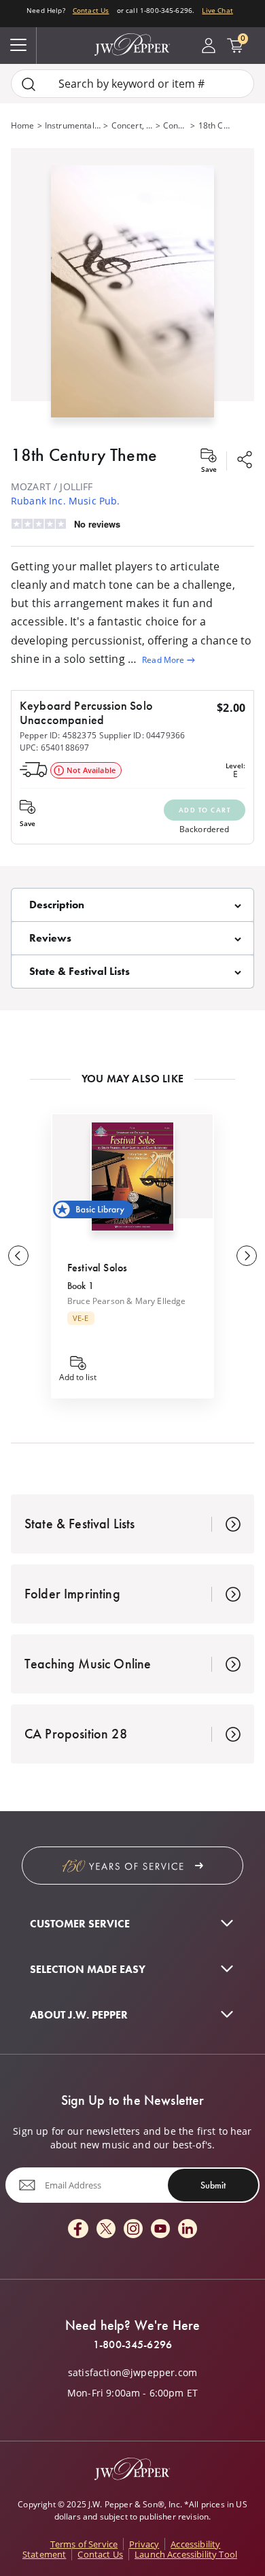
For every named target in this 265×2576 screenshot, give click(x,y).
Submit (213, 2185)
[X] (106, 2230)
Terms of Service (84, 2544)
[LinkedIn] (188, 2230)
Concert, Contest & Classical (132, 125)
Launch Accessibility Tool (186, 2554)
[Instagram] (133, 2230)
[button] (132, 289)
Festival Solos (97, 1268)
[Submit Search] (29, 84)
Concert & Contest (176, 125)
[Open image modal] (132, 297)
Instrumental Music (73, 125)
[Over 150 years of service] (132, 1866)
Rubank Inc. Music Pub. (66, 501)
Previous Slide (18, 1256)
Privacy (144, 2544)
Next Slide (247, 1256)
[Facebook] (78, 2230)
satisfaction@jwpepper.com (132, 2373)
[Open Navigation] (18, 46)
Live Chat (217, 10)
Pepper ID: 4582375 (58, 735)
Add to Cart (205, 810)
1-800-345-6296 (132, 2345)
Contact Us (91, 10)
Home (23, 125)
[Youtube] (160, 2230)
